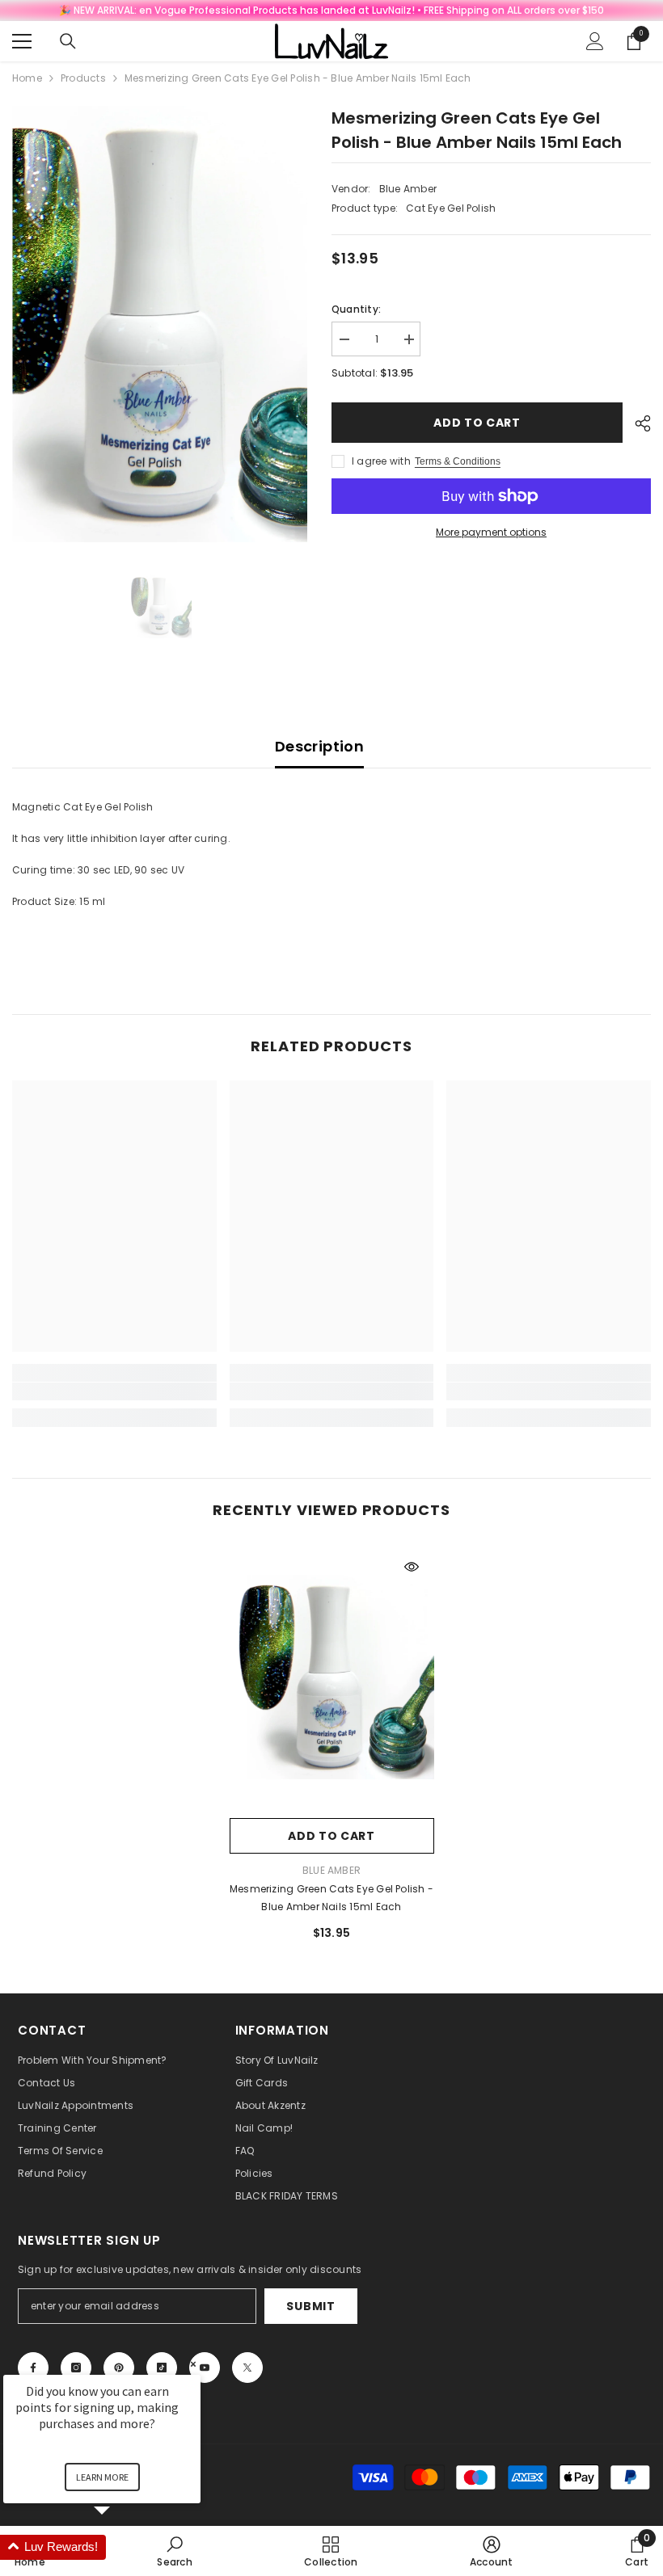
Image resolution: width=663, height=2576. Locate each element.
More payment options (491, 532)
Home (27, 78)
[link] (114, 1391)
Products (83, 78)
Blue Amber (408, 189)
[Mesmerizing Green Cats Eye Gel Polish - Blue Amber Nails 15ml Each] (332, 1677)
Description (319, 746)
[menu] (22, 41)
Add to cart (477, 423)
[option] (160, 324)
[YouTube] (205, 2368)
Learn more (102, 2477)
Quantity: (356, 309)
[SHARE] (637, 423)
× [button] (193, 2364)
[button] (121, 2547)
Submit (310, 2306)
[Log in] (595, 41)
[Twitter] (247, 2368)
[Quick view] (412, 1567)
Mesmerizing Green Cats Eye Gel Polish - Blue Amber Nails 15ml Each (331, 1898)
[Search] (68, 41)
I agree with (381, 461)
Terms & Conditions (458, 461)
